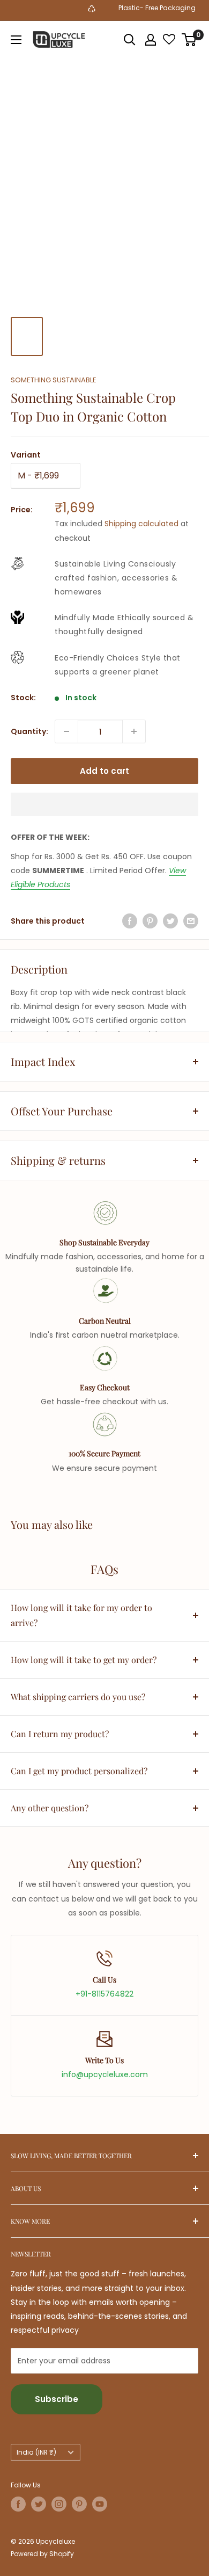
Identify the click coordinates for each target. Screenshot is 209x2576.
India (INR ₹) (36, 2452)
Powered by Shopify (42, 2554)
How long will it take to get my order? (84, 1660)
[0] (189, 40)
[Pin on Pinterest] (150, 921)
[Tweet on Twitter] (170, 921)
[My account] (151, 40)
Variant (26, 455)
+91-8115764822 (104, 1994)
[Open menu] (16, 40)
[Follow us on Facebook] (18, 2504)
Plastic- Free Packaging (149, 8)
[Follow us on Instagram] (59, 2504)
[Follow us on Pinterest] (79, 2504)
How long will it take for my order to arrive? (81, 1615)
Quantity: (29, 731)
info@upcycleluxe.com (105, 2074)
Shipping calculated (141, 524)
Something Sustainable (54, 380)
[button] (104, 804)
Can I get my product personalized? (79, 1771)
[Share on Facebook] (130, 921)
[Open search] (130, 40)
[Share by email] (191, 921)
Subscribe (57, 2399)
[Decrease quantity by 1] (66, 731)
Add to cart (104, 771)
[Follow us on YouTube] (100, 2504)
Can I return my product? (60, 1734)
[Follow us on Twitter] (39, 2504)
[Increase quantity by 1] (134, 731)
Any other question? (50, 1808)
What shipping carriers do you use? (78, 1697)
